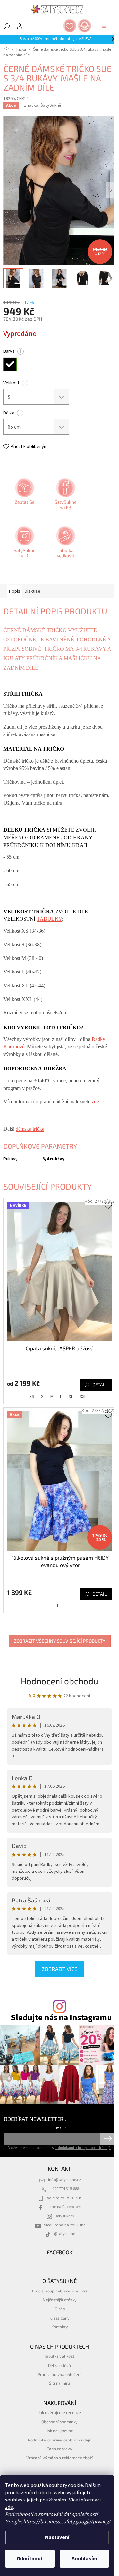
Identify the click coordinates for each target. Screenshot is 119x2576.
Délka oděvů (59, 2365)
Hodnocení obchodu (59, 1681)
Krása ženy (59, 2318)
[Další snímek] (111, 190)
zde (9, 2507)
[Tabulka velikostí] (65, 545)
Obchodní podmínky (59, 2422)
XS (32, 1397)
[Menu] (104, 26)
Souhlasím (84, 2559)
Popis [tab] (15, 591)
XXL (83, 1397)
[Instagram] (24, 545)
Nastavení (57, 2537)
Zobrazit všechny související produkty (60, 1641)
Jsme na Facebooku (65, 2207)
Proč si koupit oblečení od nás (59, 2291)
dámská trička (30, 1129)
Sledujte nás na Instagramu (61, 2018)
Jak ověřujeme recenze (60, 2412)
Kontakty (60, 2327)
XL (71, 1397)
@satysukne (64, 2234)
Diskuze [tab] (33, 591)
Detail (99, 1384)
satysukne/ (65, 2216)
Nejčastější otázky (60, 2300)
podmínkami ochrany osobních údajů (82, 2148)
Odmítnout (30, 2559)
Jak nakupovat (59, 2431)
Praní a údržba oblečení (59, 2374)
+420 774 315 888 (64, 2189)
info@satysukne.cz (64, 2180)
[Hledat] (7, 26)
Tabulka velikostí (60, 2356)
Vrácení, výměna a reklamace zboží (59, 2458)
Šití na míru (59, 2383)
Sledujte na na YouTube (65, 2225)
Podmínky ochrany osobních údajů (60, 2440)
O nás (60, 2309)
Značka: (43, 105)
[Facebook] (65, 496)
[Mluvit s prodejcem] (24, 496)
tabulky (49, 919)
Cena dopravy (59, 2449)
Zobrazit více (59, 1969)
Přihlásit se (108, 2139)
